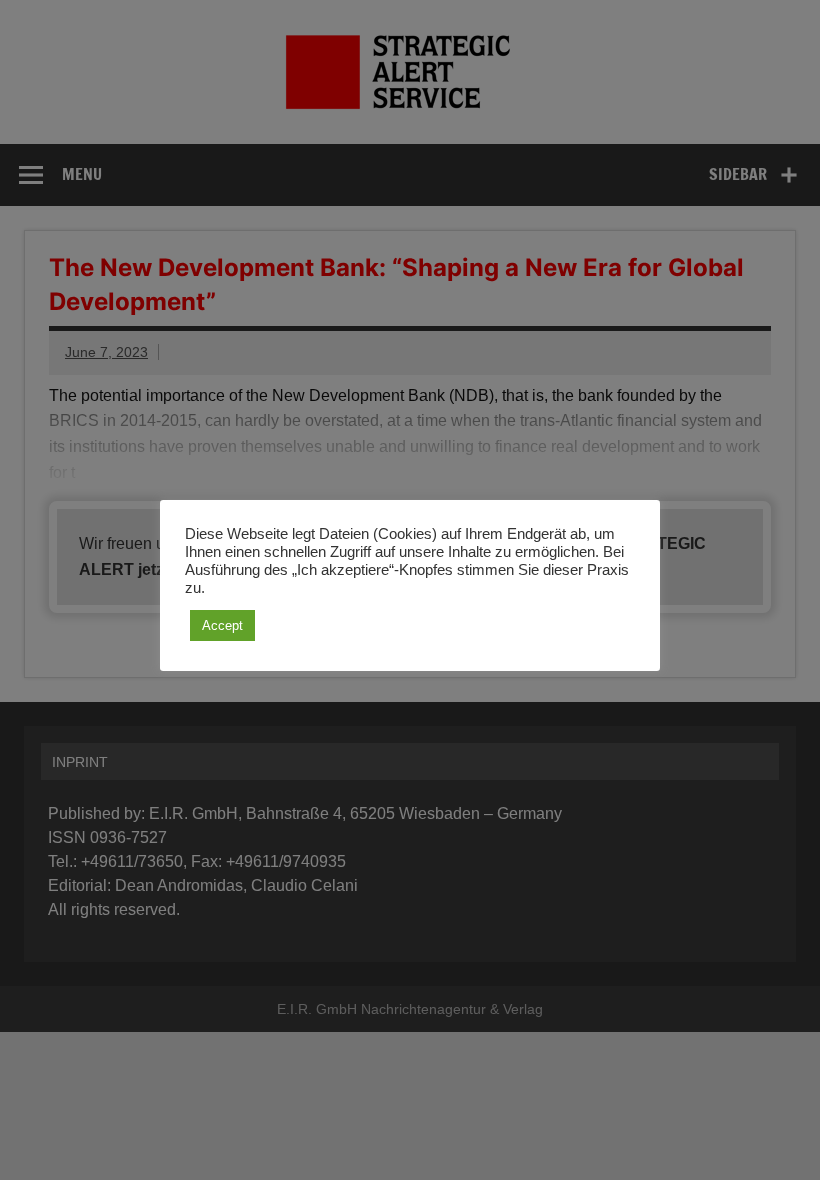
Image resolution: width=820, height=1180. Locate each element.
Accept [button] (222, 625)
